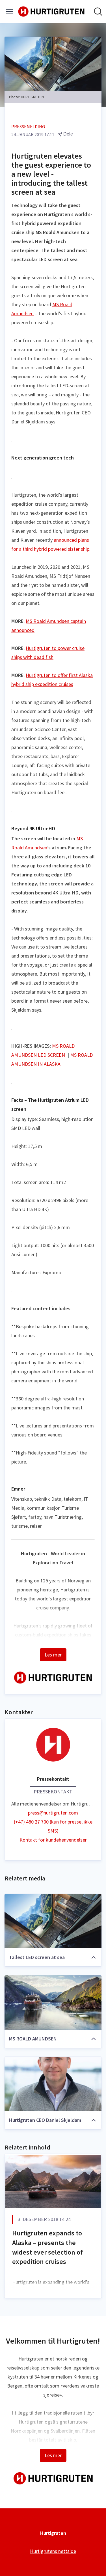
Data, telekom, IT (70, 1499)
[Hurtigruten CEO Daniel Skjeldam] (53, 2084)
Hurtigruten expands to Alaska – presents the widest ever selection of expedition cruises (47, 2247)
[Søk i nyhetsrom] (98, 12)
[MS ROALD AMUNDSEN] (53, 2003)
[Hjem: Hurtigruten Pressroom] (51, 12)
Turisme (70, 1508)
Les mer (53, 1655)
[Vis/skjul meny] (10, 12)
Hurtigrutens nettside (53, 2551)
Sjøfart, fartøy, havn (32, 1517)
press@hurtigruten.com (53, 1813)
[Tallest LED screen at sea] (53, 1921)
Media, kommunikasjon (36, 1508)
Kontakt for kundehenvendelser (53, 1840)
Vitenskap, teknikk (31, 1499)
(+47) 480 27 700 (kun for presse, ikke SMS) (53, 1826)
